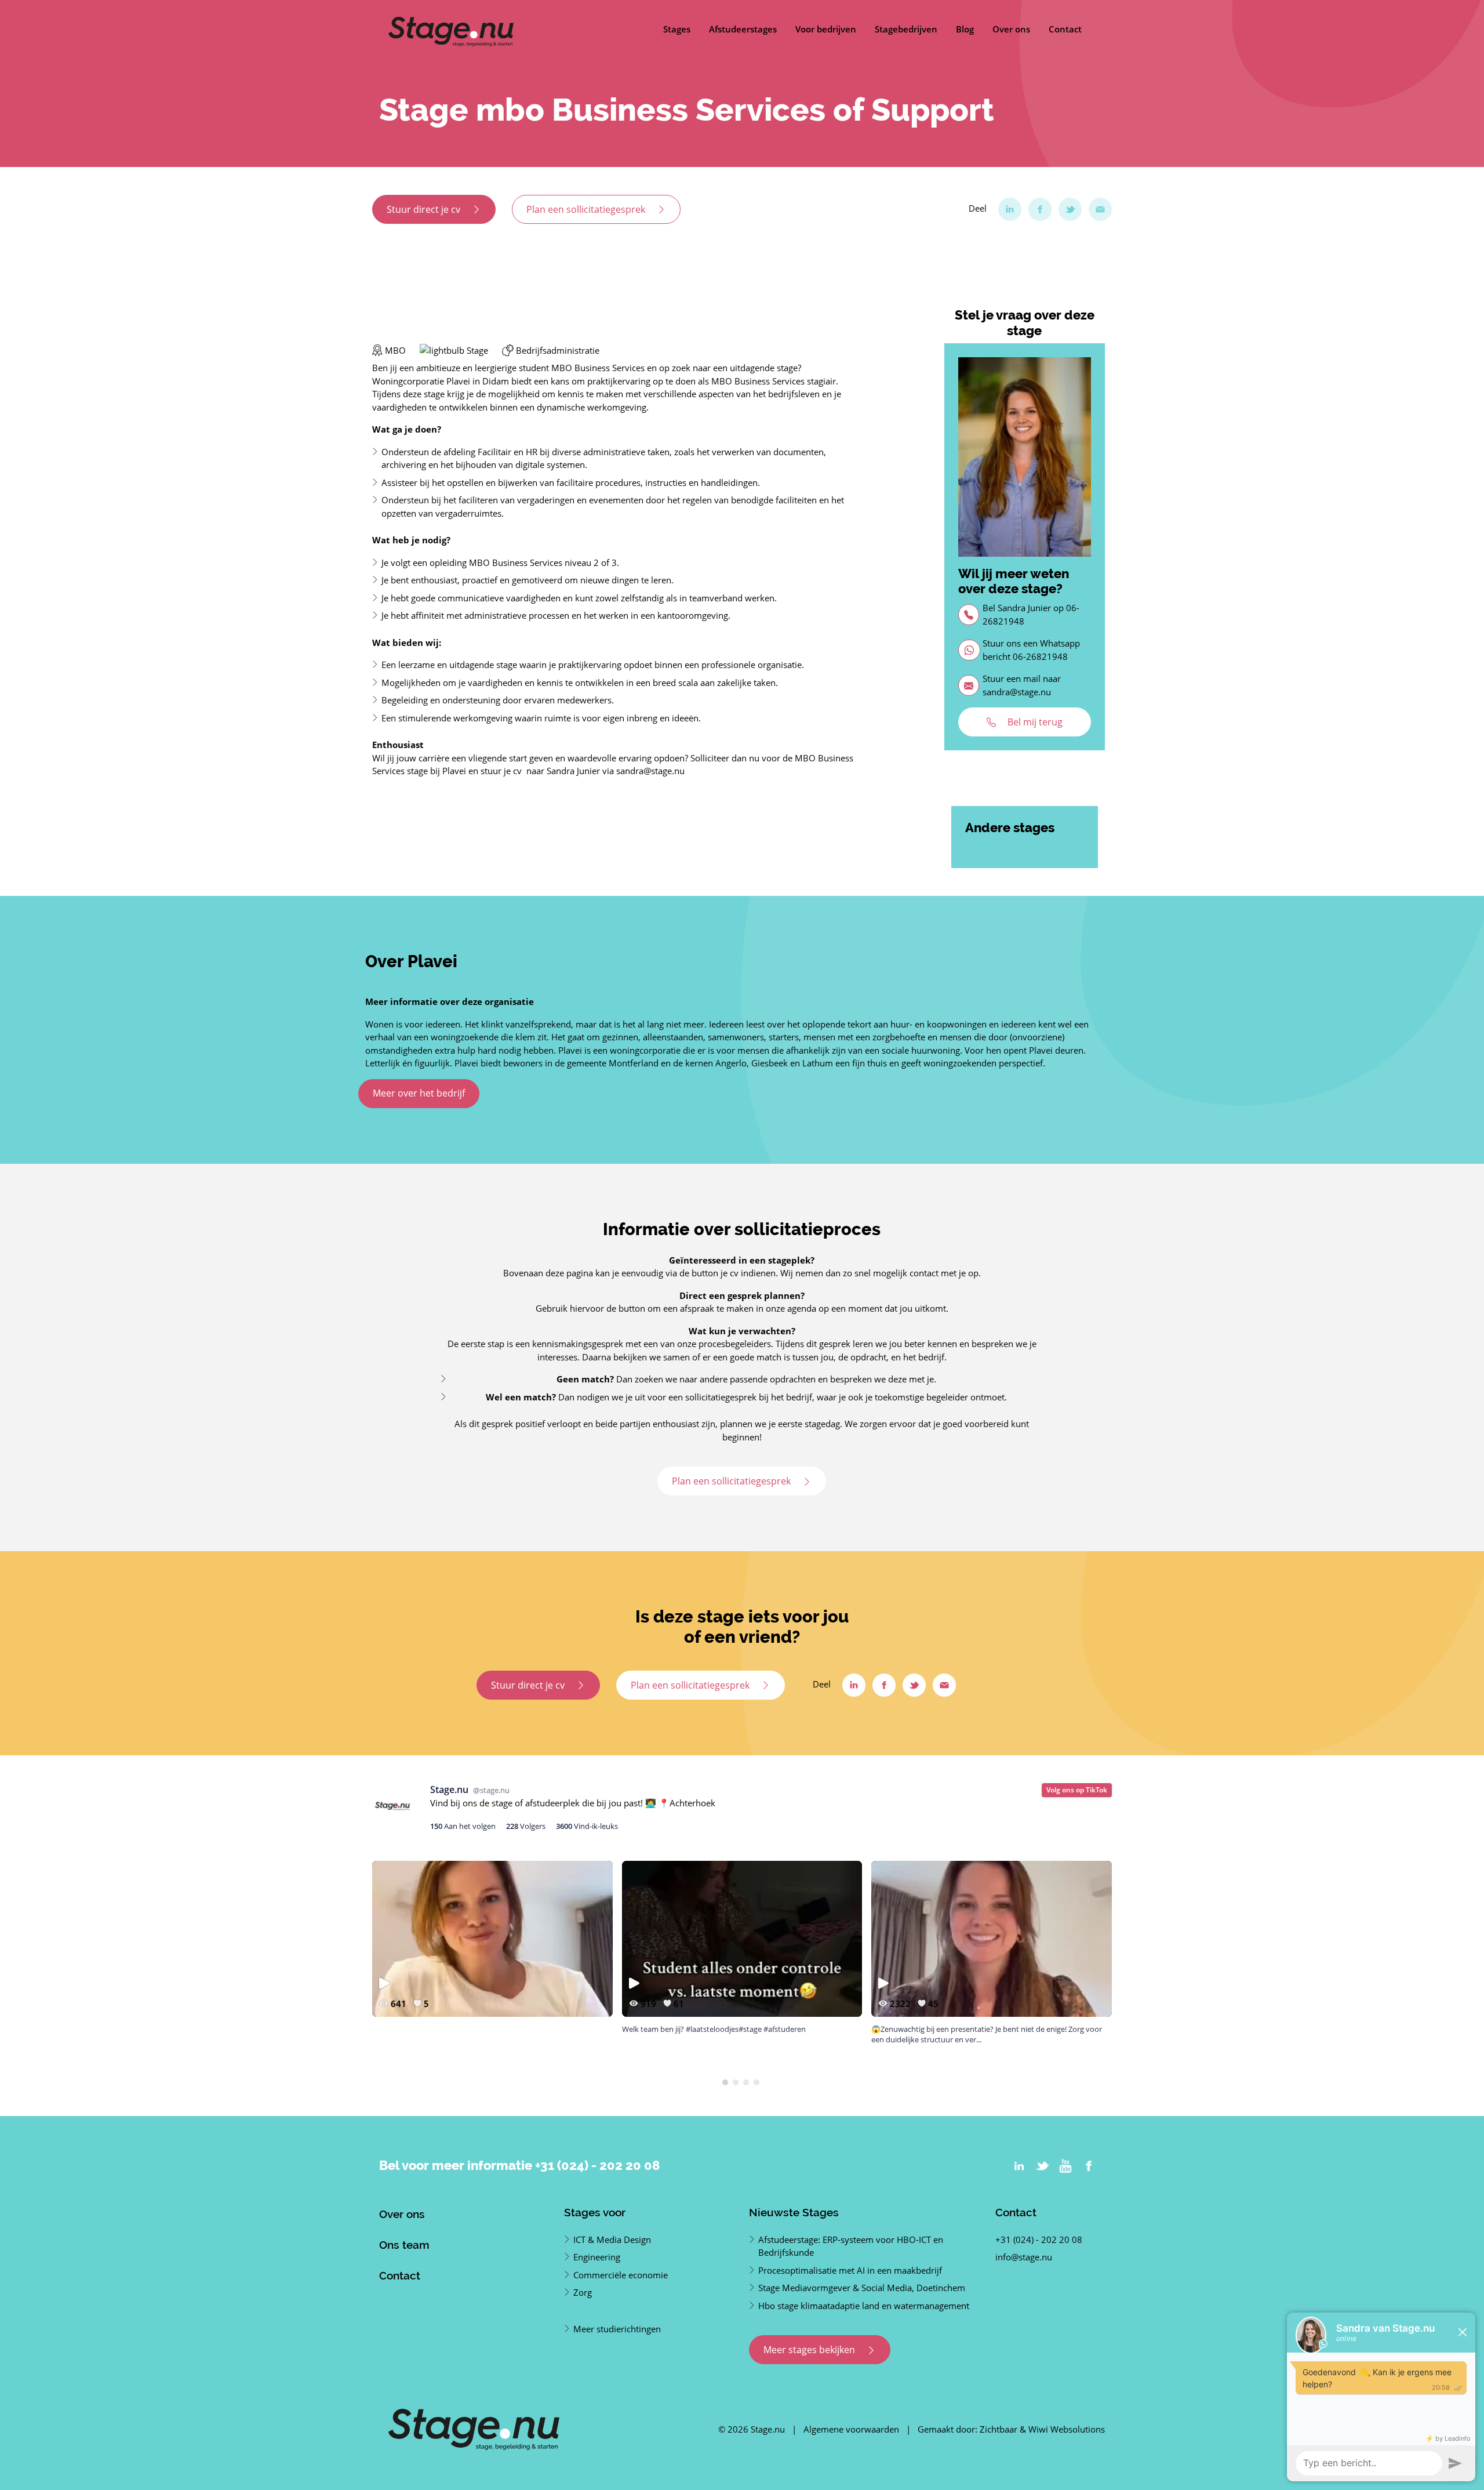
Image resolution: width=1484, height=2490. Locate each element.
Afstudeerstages (743, 29)
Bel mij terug (1034, 722)
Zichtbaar (999, 2429)
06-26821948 (1040, 656)
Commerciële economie (621, 2275)
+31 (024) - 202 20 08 (597, 2165)
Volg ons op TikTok (1077, 1790)
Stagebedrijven (906, 29)
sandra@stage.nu (1017, 692)
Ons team (404, 2245)
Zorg (583, 2292)
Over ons (1011, 29)
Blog (965, 29)
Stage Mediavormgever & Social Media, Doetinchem (862, 2288)
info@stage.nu (1024, 2257)
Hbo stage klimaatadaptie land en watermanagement (864, 2306)
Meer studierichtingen (617, 2329)
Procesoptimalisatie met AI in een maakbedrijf (850, 2270)
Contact (1065, 29)
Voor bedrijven (826, 29)
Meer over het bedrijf (419, 1093)
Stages (677, 29)
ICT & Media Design (612, 2239)
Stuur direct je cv (425, 209)
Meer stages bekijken (810, 2350)
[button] (725, 2082)
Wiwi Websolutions (1067, 2429)
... (730, 2039)
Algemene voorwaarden (851, 2429)
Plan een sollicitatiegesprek (587, 209)
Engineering (597, 2257)
